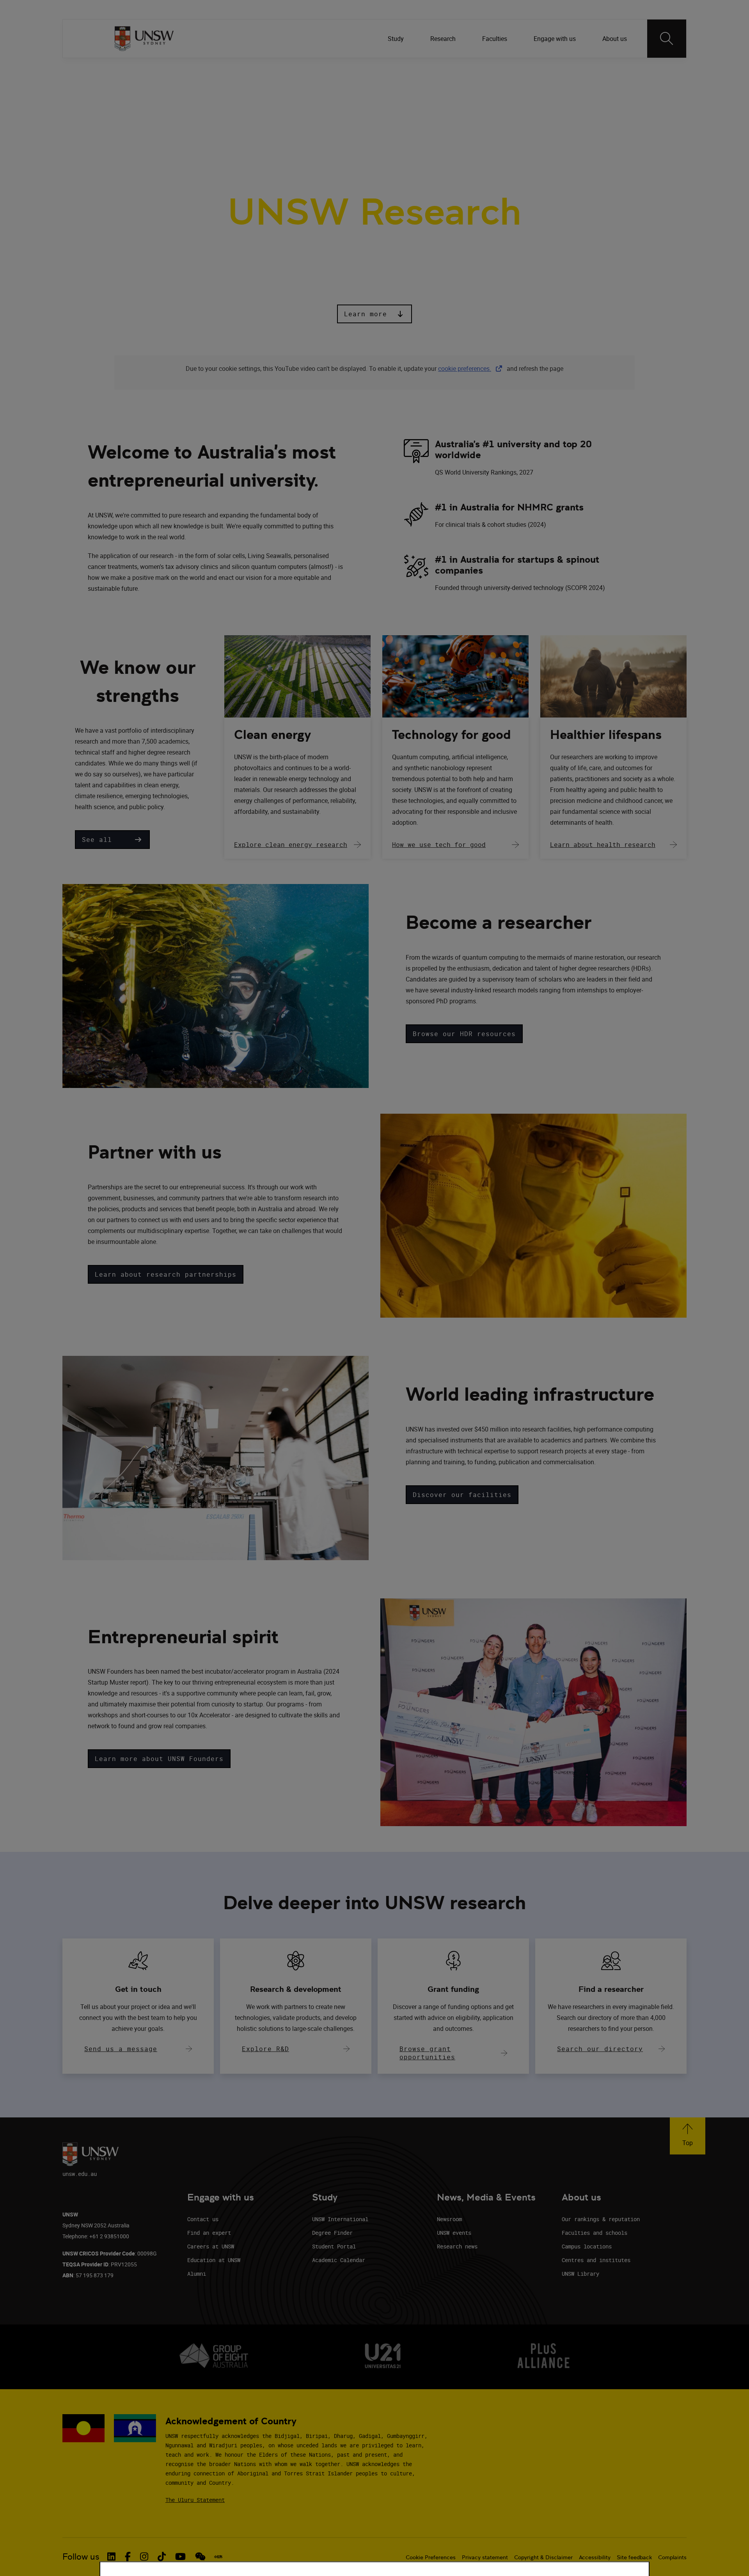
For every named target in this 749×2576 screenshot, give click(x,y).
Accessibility (595, 2557)
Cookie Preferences (431, 2557)
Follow (518, 70)
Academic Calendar (339, 2260)
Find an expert (209, 2233)
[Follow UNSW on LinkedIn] (111, 2557)
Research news (457, 2246)
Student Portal (334, 2246)
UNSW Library (580, 2274)
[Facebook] (561, 70)
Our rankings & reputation (601, 2219)
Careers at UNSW (211, 2246)
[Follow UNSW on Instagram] (144, 2557)
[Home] (144, 39)
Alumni (197, 2274)
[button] (374, 314)
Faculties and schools (595, 2233)
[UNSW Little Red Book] (218, 2557)
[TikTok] (601, 70)
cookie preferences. (465, 369)
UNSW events (454, 2233)
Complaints (672, 2557)
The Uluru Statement (195, 2500)
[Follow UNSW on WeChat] (200, 2557)
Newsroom (449, 2219)
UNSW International (340, 2219)
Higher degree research (433, 109)
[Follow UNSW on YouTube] (180, 2557)
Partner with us (255, 109)
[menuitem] (397, 39)
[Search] (667, 39)
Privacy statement (485, 2557)
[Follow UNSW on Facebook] (128, 2557)
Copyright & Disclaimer (543, 2557)
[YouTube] (621, 70)
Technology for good (451, 735)
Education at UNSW (214, 2260)
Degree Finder (332, 2233)
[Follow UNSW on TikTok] (162, 2557)
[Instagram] (581, 70)
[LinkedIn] (540, 70)
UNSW (121, 70)
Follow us (81, 2557)
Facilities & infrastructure (337, 109)
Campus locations (587, 2246)
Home (126, 109)
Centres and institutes (596, 2260)
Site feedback (634, 2557)
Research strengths (183, 109)
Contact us (203, 2219)
